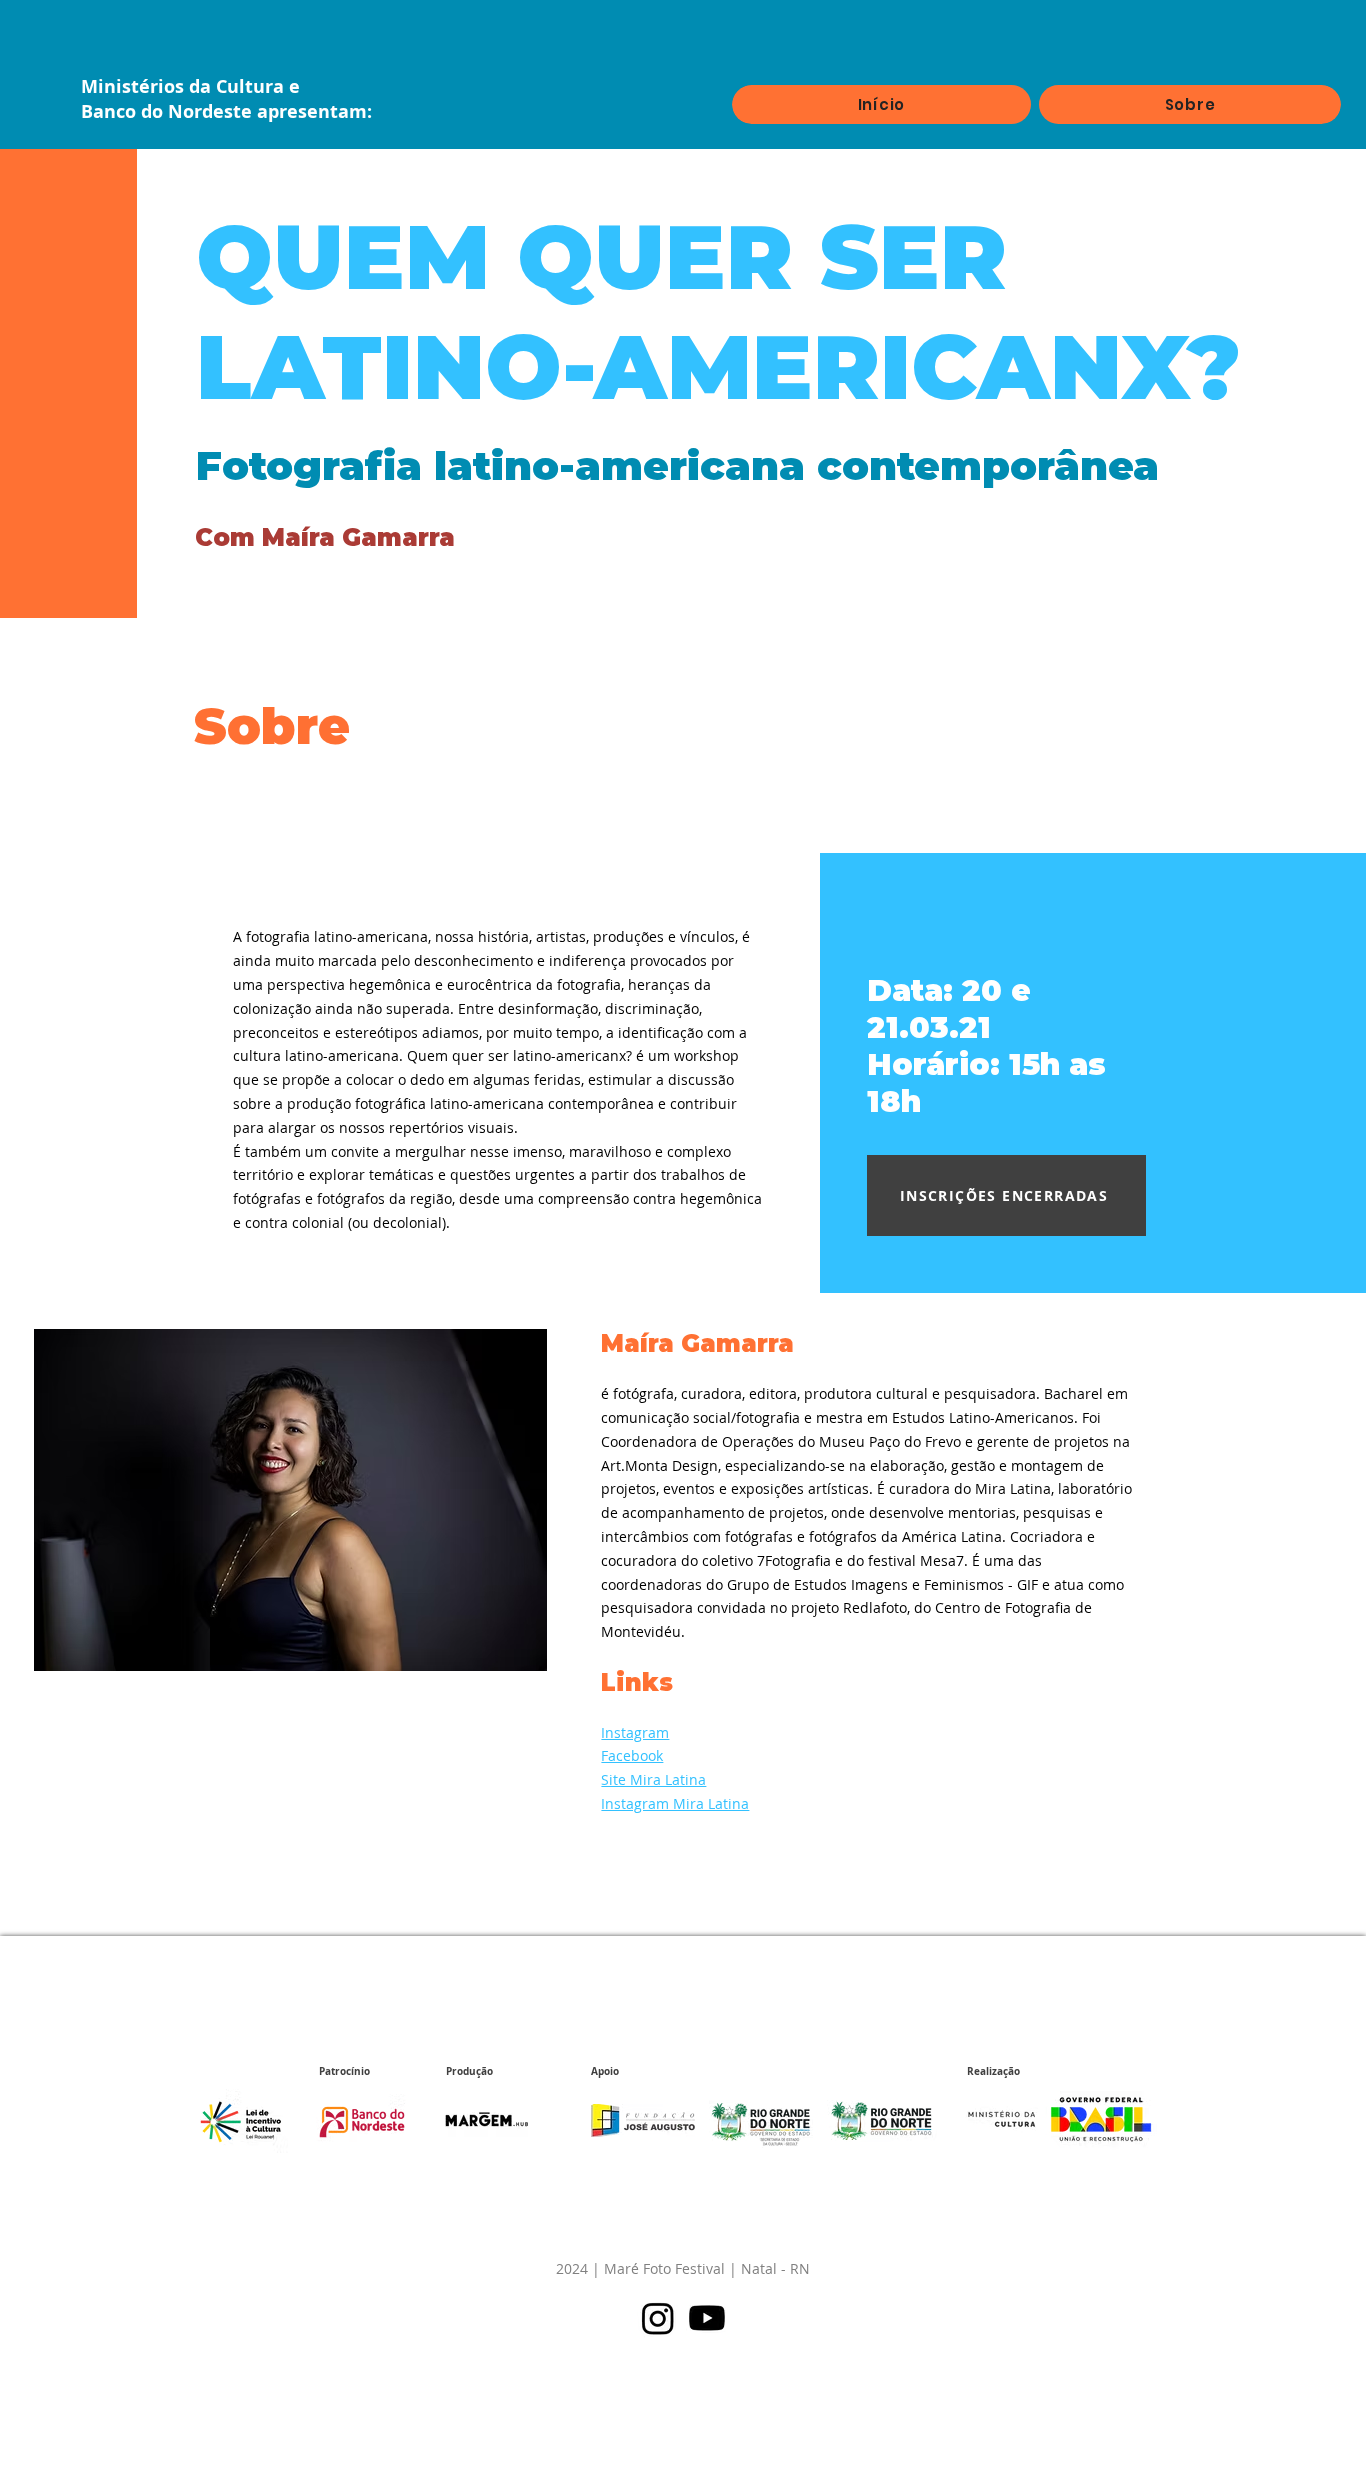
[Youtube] (707, 2318)
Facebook (632, 1755)
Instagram (635, 1732)
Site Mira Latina (653, 1779)
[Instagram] (658, 2318)
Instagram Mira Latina (675, 1803)
